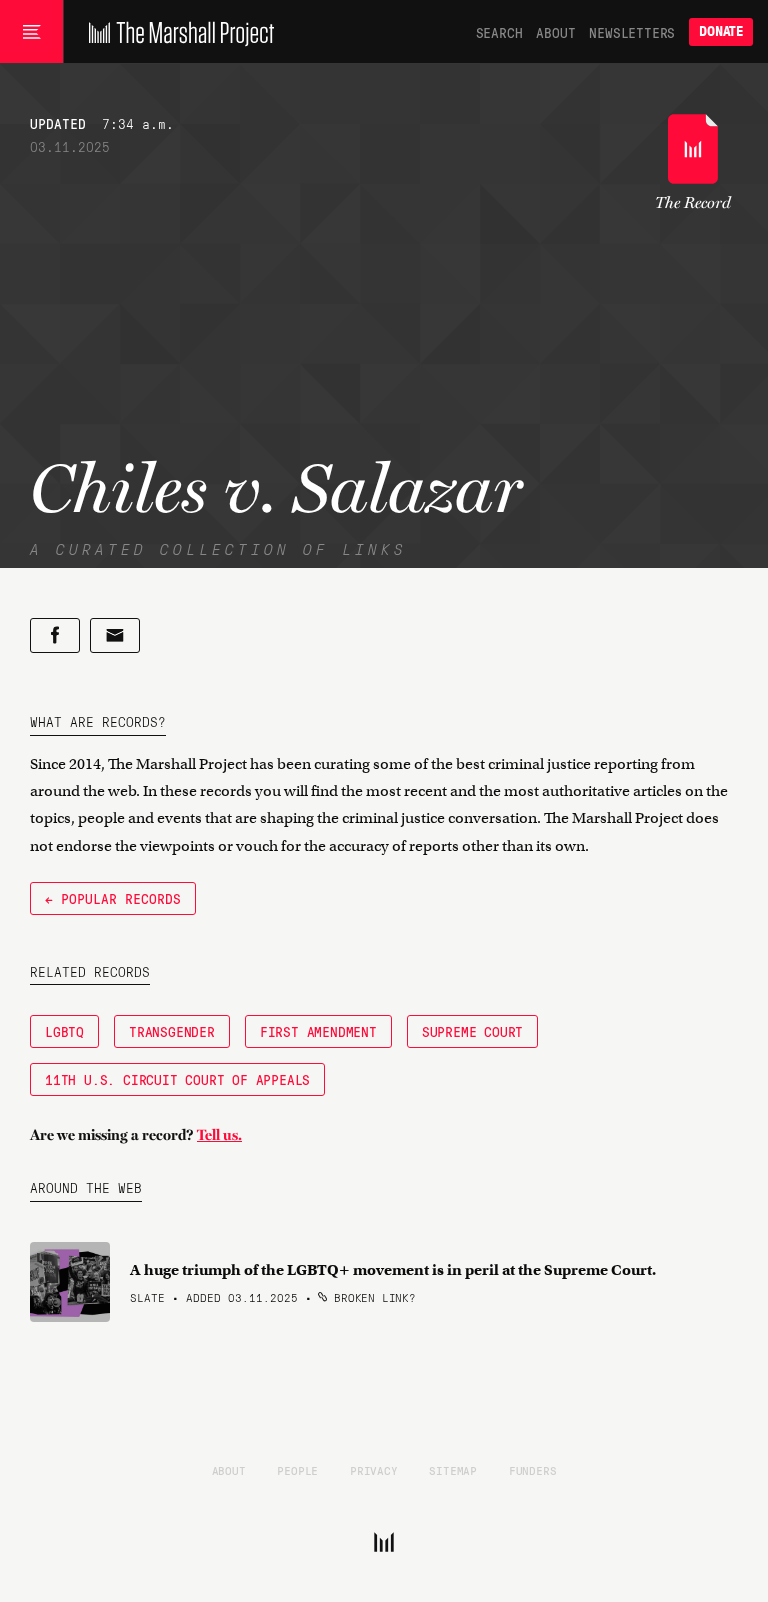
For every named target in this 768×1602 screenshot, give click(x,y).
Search (499, 32)
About (555, 32)
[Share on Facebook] (55, 635)
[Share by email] (115, 635)
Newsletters (632, 32)
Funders (533, 1470)
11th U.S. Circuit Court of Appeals (177, 1079)
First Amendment (318, 1031)
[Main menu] (31, 32)
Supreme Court (472, 1031)
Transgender (172, 1031)
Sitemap (453, 1470)
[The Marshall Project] (176, 32)
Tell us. (219, 1135)
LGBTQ (64, 1031)
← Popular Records (113, 898)
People (297, 1470)
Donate (721, 31)
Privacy (374, 1470)
